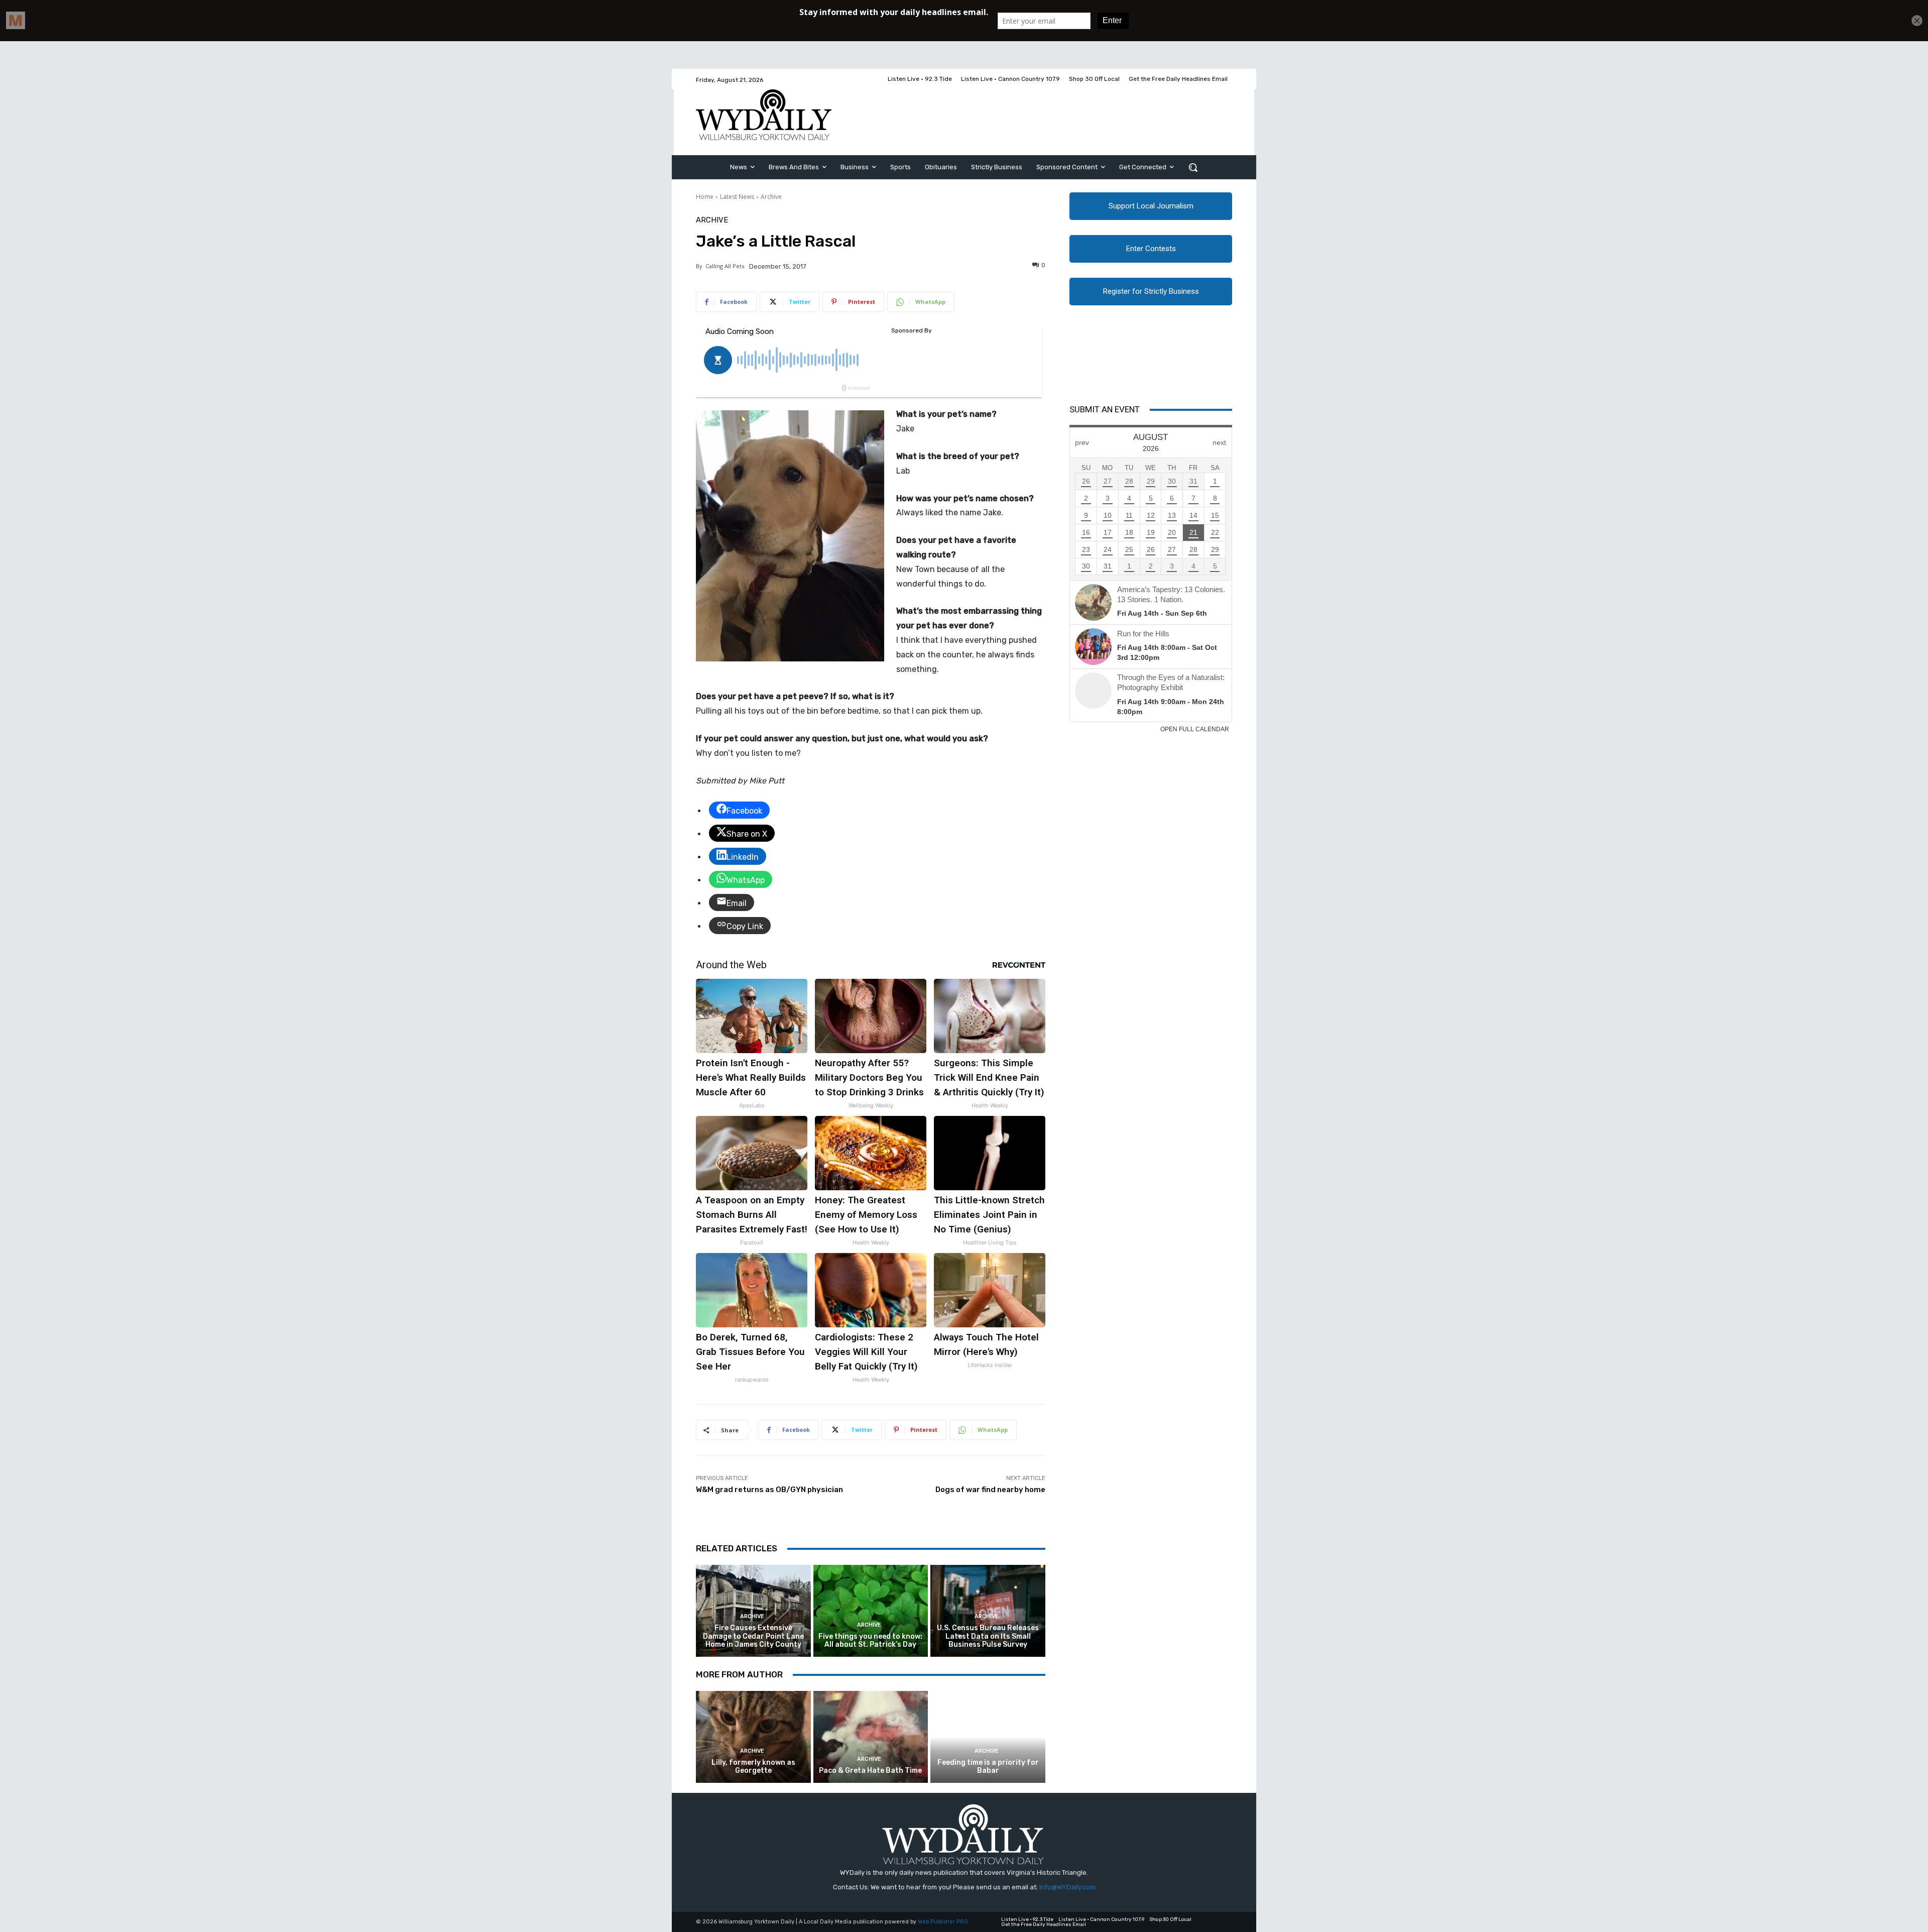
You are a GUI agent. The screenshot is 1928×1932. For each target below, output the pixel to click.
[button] (1193, 167)
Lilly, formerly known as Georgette (753, 1767)
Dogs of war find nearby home (990, 1490)
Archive (771, 197)
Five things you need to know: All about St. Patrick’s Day (870, 1641)
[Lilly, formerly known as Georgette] (753, 1737)
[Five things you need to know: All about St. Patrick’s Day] (871, 1611)
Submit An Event (1105, 409)
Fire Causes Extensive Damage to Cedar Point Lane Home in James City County (753, 1636)
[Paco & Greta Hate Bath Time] (871, 1737)
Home (705, 197)
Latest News (737, 197)
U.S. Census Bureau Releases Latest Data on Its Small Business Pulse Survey (988, 1636)
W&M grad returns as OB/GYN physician (769, 1490)
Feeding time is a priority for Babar (988, 1767)
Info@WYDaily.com (1067, 1887)
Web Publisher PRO (943, 1922)
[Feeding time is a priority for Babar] (988, 1737)
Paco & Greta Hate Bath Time (870, 1771)
